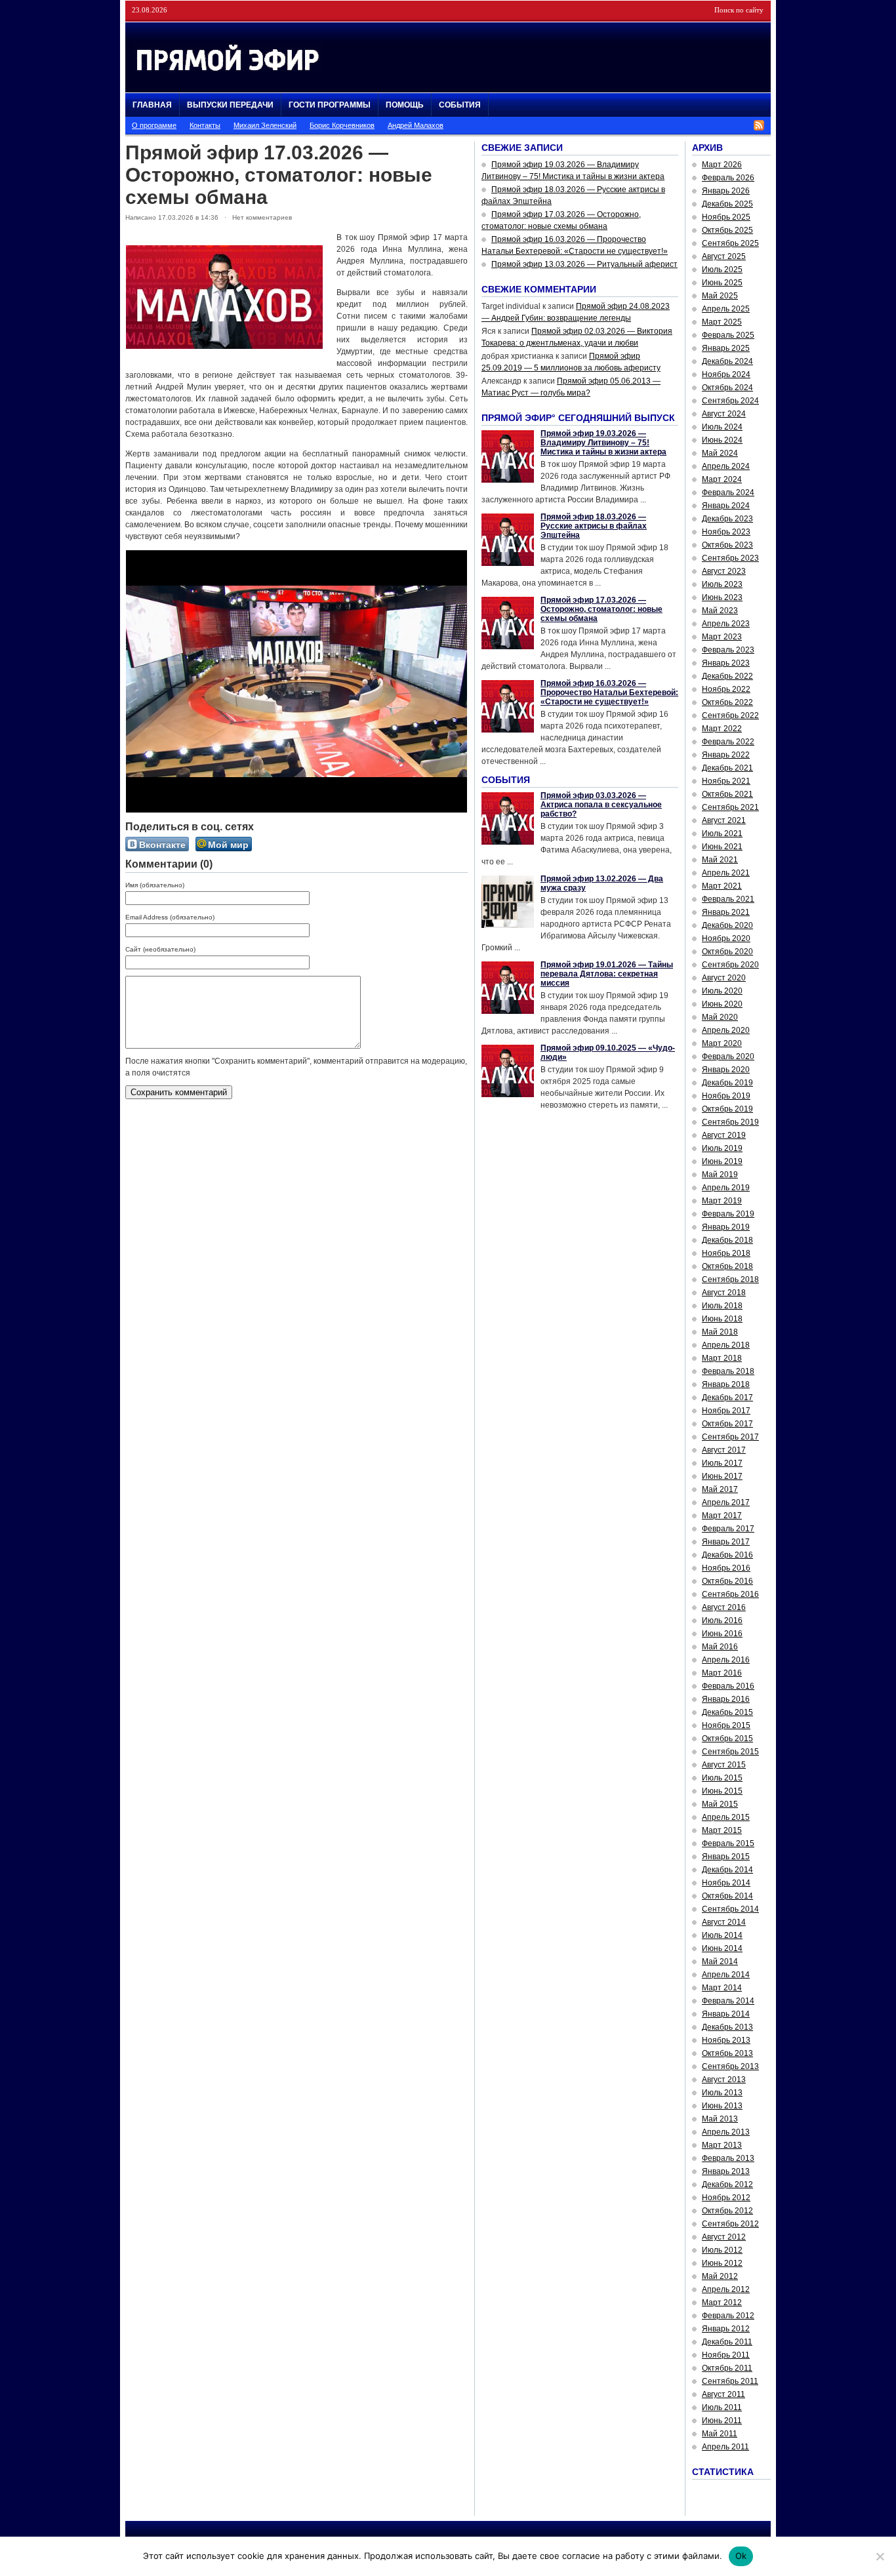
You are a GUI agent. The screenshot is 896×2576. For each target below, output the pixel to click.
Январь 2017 (726, 1542)
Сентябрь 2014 (730, 1909)
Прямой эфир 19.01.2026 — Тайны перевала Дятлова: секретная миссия (607, 974)
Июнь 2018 (722, 1319)
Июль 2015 (722, 1778)
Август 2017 (724, 1450)
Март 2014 (722, 1988)
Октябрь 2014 (727, 1896)
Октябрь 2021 (727, 794)
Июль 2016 (722, 1620)
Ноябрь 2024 (726, 374)
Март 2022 (722, 729)
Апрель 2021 (726, 873)
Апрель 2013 (726, 2132)
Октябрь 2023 (727, 545)
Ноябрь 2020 (726, 938)
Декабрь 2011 (727, 2342)
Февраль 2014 (728, 2001)
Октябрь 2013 (727, 2053)
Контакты (205, 125)
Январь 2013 (726, 2171)
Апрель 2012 (726, 2289)
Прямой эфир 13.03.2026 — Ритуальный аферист (584, 264)
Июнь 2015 (722, 1791)
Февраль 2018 (728, 1371)
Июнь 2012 (722, 2263)
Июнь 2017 (722, 1476)
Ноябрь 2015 (726, 1725)
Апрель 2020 (726, 1030)
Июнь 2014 (722, 1948)
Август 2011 (723, 2394)
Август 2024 (724, 414)
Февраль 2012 (728, 2316)
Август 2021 (724, 820)
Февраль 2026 (728, 178)
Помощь (405, 105)
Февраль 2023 (728, 650)
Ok (741, 2556)
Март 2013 (722, 2145)
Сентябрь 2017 (730, 1437)
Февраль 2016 (728, 1686)
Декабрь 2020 (727, 925)
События (460, 105)
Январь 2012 (726, 2329)
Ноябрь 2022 (726, 689)
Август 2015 (724, 1765)
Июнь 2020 (722, 1004)
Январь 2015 (726, 1857)
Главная (152, 105)
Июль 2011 (722, 2407)
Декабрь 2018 (727, 1240)
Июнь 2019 (722, 1161)
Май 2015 (720, 1804)
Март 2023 (722, 637)
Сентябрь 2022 (730, 715)
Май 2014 (720, 1962)
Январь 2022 (726, 755)
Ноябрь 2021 (726, 781)
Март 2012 (722, 2303)
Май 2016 (720, 1647)
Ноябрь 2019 (726, 1096)
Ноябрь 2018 (726, 1253)
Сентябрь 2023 (730, 558)
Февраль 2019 (728, 1214)
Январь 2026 (726, 191)
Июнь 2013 (722, 2106)
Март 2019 (722, 1201)
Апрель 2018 (726, 1345)
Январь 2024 (726, 506)
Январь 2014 (726, 2014)
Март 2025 (722, 322)
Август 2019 (724, 1135)
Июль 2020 (722, 991)
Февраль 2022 (728, 742)
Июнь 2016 (722, 1634)
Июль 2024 (722, 427)
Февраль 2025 (728, 335)
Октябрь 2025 (727, 230)
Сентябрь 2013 (730, 2066)
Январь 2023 (726, 663)
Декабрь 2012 (727, 2184)
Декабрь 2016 (727, 1555)
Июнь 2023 (722, 597)
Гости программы (330, 105)
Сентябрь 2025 (730, 243)
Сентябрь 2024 (730, 401)
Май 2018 (720, 1332)
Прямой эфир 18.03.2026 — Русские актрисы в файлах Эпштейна (594, 526)
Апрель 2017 (726, 1502)
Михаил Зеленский (265, 125)
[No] (880, 2556)
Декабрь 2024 (727, 361)
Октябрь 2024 (727, 388)
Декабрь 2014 (727, 1870)
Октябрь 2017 (727, 1424)
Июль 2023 (722, 584)
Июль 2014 (722, 1935)
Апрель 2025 (726, 309)
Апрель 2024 (726, 466)
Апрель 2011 (725, 2447)
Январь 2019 (726, 1227)
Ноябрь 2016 (726, 1568)
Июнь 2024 (722, 440)
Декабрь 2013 (727, 2027)
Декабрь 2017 (727, 1398)
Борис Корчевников (342, 125)
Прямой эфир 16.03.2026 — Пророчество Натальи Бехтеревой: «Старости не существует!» (609, 693)
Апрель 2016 (726, 1660)
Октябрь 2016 (727, 1581)
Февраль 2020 (728, 1057)
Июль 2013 (722, 2093)
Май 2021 (720, 860)
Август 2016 (724, 1607)
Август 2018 (724, 1293)
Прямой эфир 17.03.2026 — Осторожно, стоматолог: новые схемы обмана (601, 609)
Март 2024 (722, 479)
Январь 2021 (726, 912)
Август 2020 (724, 978)
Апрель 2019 (726, 1188)
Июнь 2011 (722, 2421)
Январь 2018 (726, 1384)
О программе (154, 125)
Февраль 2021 (728, 899)
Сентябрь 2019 (730, 1122)
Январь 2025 (726, 348)
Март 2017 (722, 1516)
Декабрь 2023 (727, 519)
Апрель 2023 (726, 624)
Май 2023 (720, 611)
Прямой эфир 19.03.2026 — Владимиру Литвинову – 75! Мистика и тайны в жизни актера (603, 443)
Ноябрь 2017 (726, 1411)
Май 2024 (720, 453)
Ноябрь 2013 (726, 2040)
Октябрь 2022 (727, 702)
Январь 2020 (726, 1070)
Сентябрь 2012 (730, 2224)
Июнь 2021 (722, 847)
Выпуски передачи (230, 105)
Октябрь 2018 (727, 1266)
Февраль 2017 (728, 1529)
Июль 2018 (722, 1306)
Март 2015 (722, 1830)
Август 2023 (724, 571)
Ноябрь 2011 (726, 2355)
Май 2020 (720, 1017)
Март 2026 (722, 165)
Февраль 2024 (728, 493)
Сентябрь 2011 (730, 2381)
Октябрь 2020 (727, 952)
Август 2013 (724, 2080)
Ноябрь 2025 (726, 217)
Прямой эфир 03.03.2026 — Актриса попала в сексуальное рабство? (601, 805)
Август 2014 (724, 1922)
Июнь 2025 (722, 283)
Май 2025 (720, 296)
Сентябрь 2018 (730, 1279)
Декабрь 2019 (727, 1083)
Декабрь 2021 (727, 768)
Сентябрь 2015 (730, 1752)
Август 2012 (724, 2237)
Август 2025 (724, 256)
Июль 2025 (722, 270)
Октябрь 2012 (727, 2211)
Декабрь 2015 (727, 1712)
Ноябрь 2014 (726, 1883)
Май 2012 (720, 2276)
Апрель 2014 (726, 1975)
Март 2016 (722, 1673)
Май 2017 (720, 1489)
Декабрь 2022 (727, 676)
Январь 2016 (726, 1699)
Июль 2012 (722, 2250)
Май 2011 (720, 2434)
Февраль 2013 (728, 2158)
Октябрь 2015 (727, 1739)
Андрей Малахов (416, 125)
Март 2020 (722, 1043)
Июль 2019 (722, 1148)
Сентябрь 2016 (730, 1594)
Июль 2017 (722, 1463)
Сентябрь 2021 (730, 807)
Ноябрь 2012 (726, 2198)
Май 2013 (720, 2119)
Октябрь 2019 (727, 1109)
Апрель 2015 (726, 1817)
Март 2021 (722, 886)
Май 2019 (720, 1175)
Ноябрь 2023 (726, 532)
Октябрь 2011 (727, 2368)
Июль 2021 (722, 834)
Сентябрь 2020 (730, 965)
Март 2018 (722, 1358)
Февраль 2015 (728, 1843)
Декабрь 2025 (727, 204)
